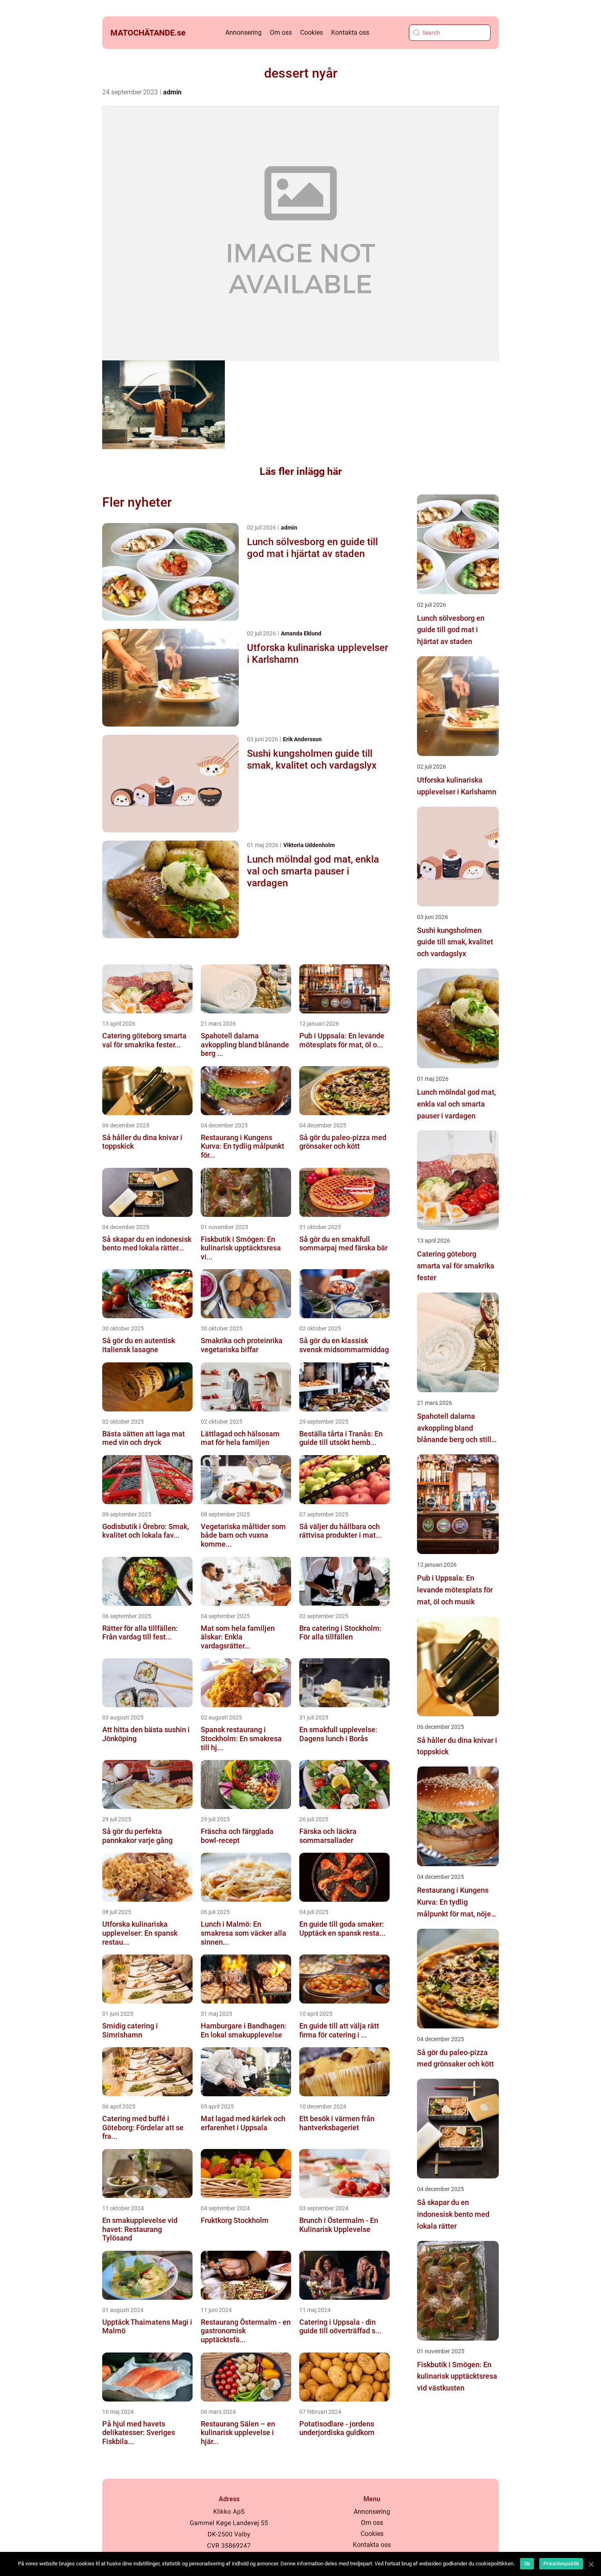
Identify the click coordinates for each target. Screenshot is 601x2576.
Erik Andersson (302, 739)
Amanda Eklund (301, 633)
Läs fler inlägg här (301, 471)
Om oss (281, 32)
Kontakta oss (350, 32)
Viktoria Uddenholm (309, 845)
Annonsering (243, 32)
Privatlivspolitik (561, 2564)
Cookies (312, 32)
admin (172, 92)
